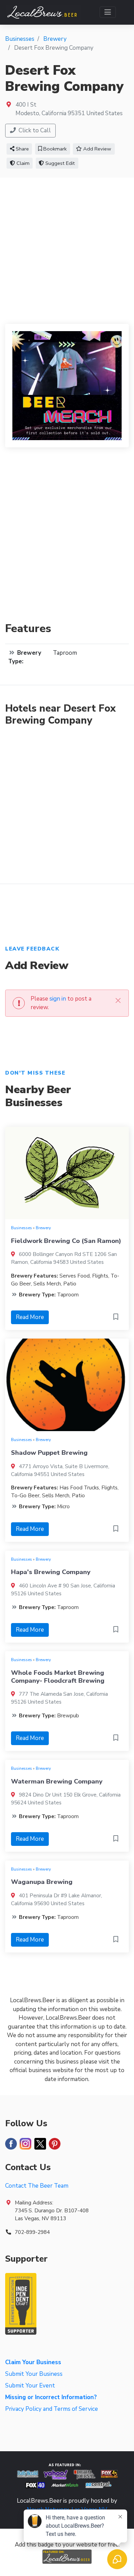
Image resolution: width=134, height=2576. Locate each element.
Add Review (97, 149)
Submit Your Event (30, 2386)
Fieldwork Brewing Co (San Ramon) (66, 1241)
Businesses (21, 1228)
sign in (58, 999)
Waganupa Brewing (42, 1882)
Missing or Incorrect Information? (51, 2397)
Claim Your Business (33, 2362)
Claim (22, 163)
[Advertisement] (67, 248)
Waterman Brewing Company (57, 1781)
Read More (30, 1317)
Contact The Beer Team (37, 2186)
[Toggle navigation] (108, 12)
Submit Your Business (34, 2374)
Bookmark (54, 149)
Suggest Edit (59, 163)
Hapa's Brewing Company (51, 1572)
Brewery (43, 1228)
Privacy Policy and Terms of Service (52, 2409)
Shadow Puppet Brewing (49, 1453)
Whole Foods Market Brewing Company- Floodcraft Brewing (58, 1677)
